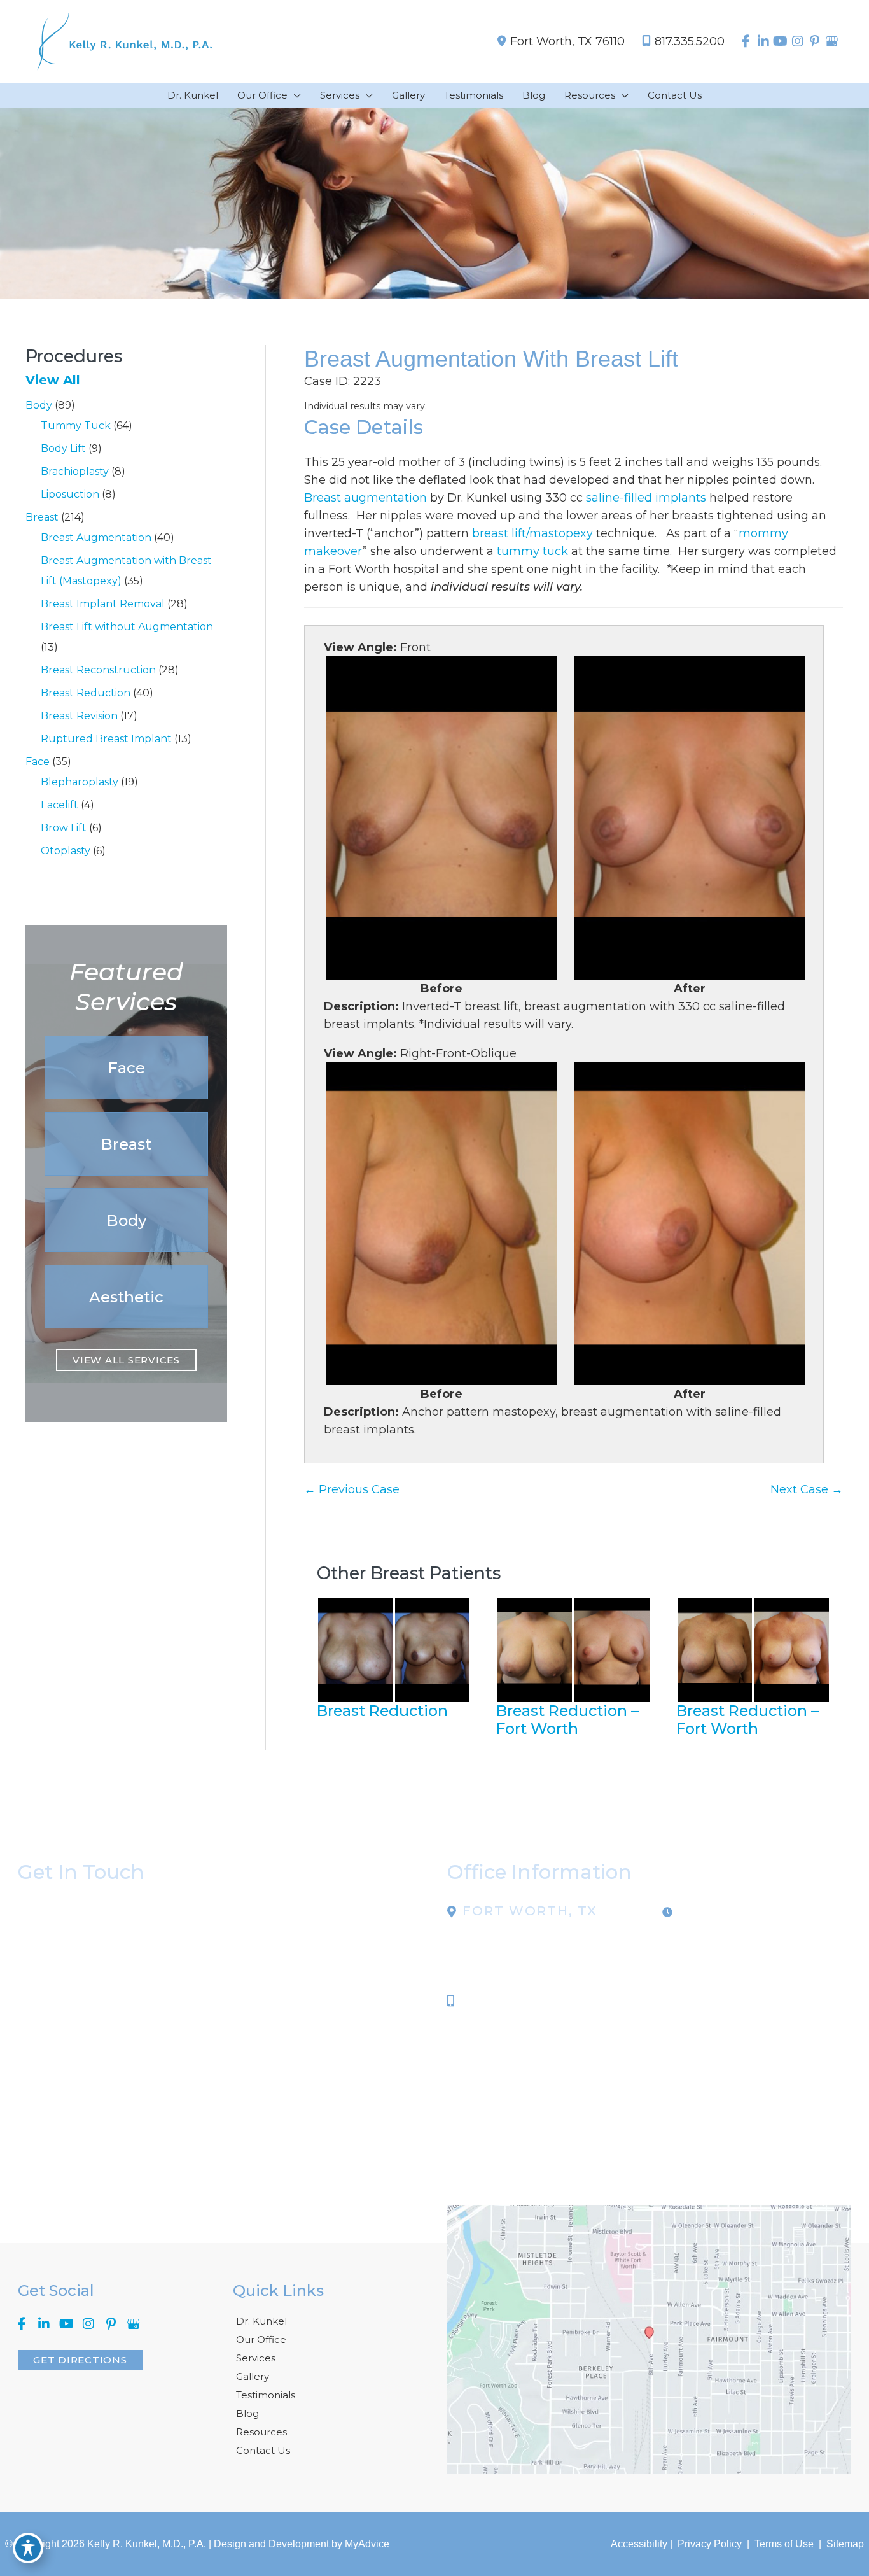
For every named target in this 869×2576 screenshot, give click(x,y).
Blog (247, 2413)
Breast (42, 517)
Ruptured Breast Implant (106, 739)
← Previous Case (352, 1489)
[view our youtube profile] (780, 41)
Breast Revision (79, 716)
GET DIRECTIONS (80, 2360)
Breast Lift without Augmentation (127, 627)
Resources (261, 2432)
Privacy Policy (710, 2544)
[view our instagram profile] (797, 41)
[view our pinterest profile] (815, 41)
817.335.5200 (690, 41)
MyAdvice (367, 2544)
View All (53, 380)
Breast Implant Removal (103, 604)
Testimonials (266, 2395)
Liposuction (70, 494)
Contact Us (263, 2450)
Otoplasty (66, 851)
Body (39, 405)
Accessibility (639, 2544)
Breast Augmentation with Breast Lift (491, 359)
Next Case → (807, 1489)
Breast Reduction (86, 693)
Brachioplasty (75, 471)
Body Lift (63, 448)
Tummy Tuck (76, 426)
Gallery (253, 2376)
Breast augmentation (365, 498)
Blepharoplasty (80, 782)
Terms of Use (784, 2544)
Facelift (59, 805)
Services (256, 2358)
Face (38, 762)
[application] (294, 95)
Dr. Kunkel (261, 2321)
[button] (126, 1067)
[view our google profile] (832, 41)
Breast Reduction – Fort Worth (567, 1720)
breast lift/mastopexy (532, 533)
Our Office (261, 2340)
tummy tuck (532, 551)
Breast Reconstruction (98, 670)
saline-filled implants (646, 498)
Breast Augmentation (96, 538)
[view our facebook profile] (746, 41)
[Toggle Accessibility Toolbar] (28, 2548)
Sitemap (844, 2544)
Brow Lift (64, 828)
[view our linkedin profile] (763, 41)
